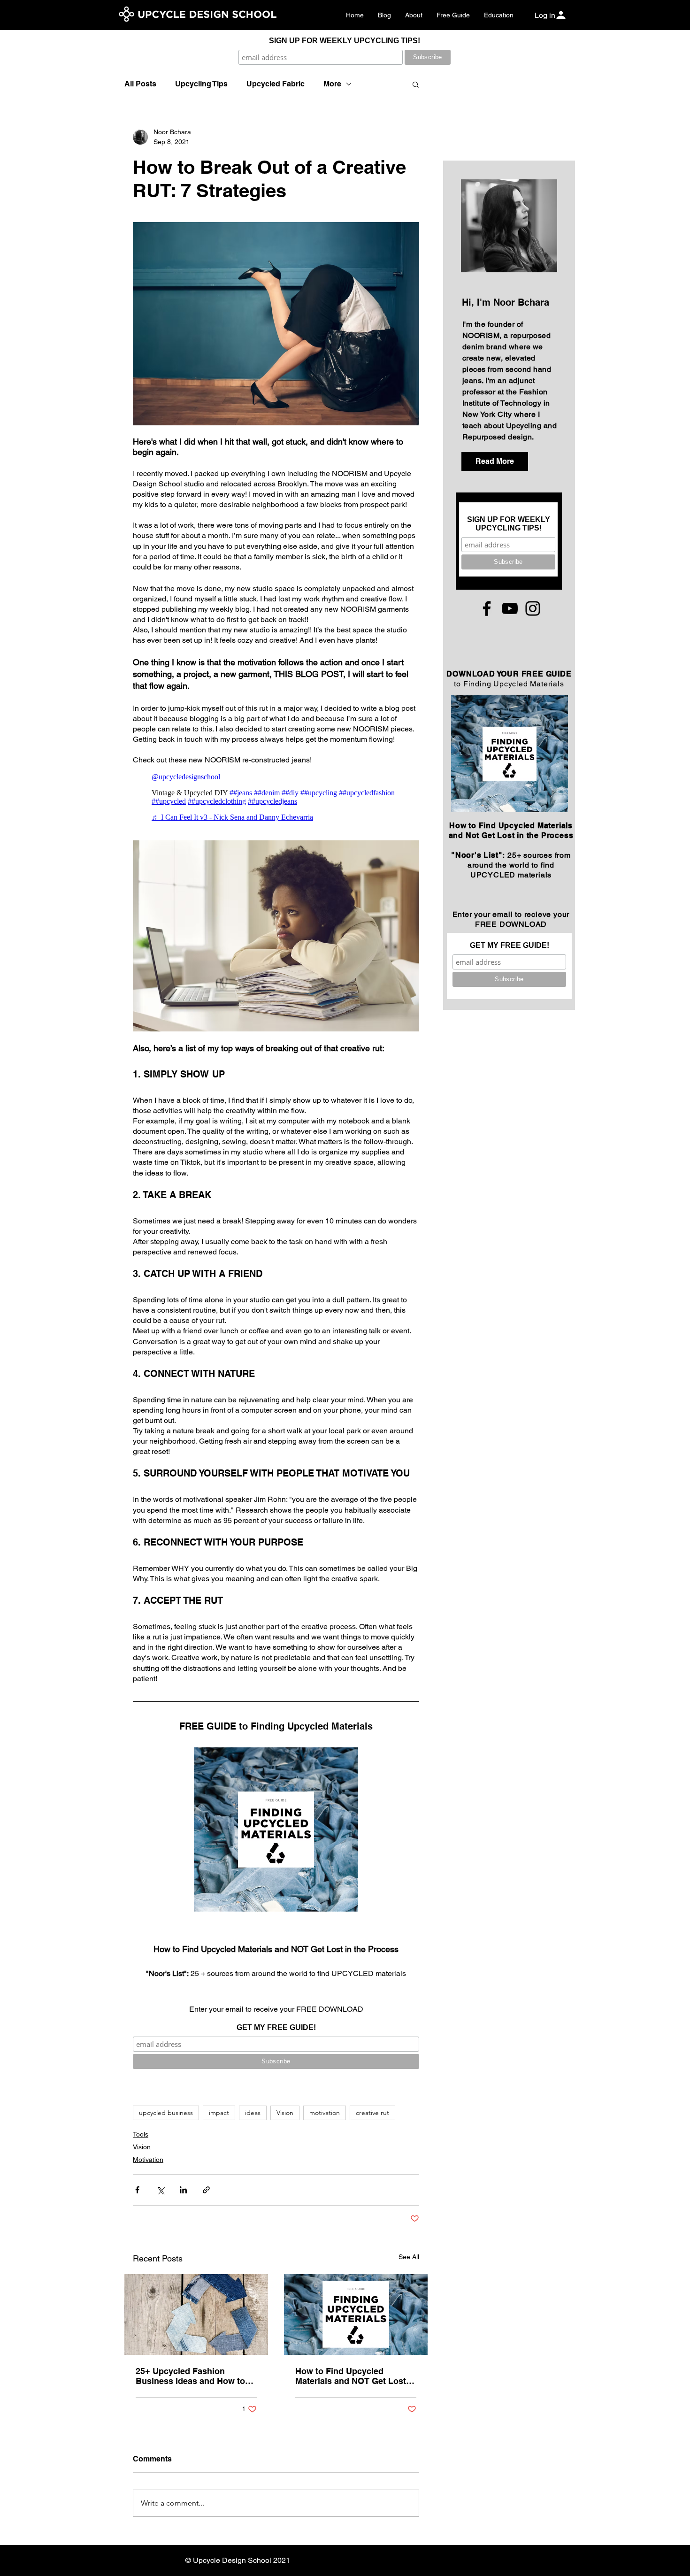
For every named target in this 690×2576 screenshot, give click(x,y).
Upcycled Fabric (276, 84)
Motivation (148, 2160)
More (332, 84)
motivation (325, 2113)
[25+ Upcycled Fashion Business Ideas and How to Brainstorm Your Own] (196, 2315)
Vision (285, 2113)
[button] (416, 84)
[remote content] (276, 797)
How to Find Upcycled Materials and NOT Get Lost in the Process (356, 2376)
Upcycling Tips (201, 84)
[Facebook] (487, 608)
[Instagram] (533, 608)
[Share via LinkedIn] (183, 2190)
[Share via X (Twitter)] (160, 2190)
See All (409, 2257)
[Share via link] (206, 2190)
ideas (253, 2113)
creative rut (372, 2113)
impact (219, 2113)
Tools (141, 2134)
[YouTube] (510, 608)
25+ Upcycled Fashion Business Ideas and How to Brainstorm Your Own (190, 2376)
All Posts (140, 84)
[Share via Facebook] (137, 2190)
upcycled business (166, 2113)
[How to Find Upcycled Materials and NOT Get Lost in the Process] (356, 2315)
